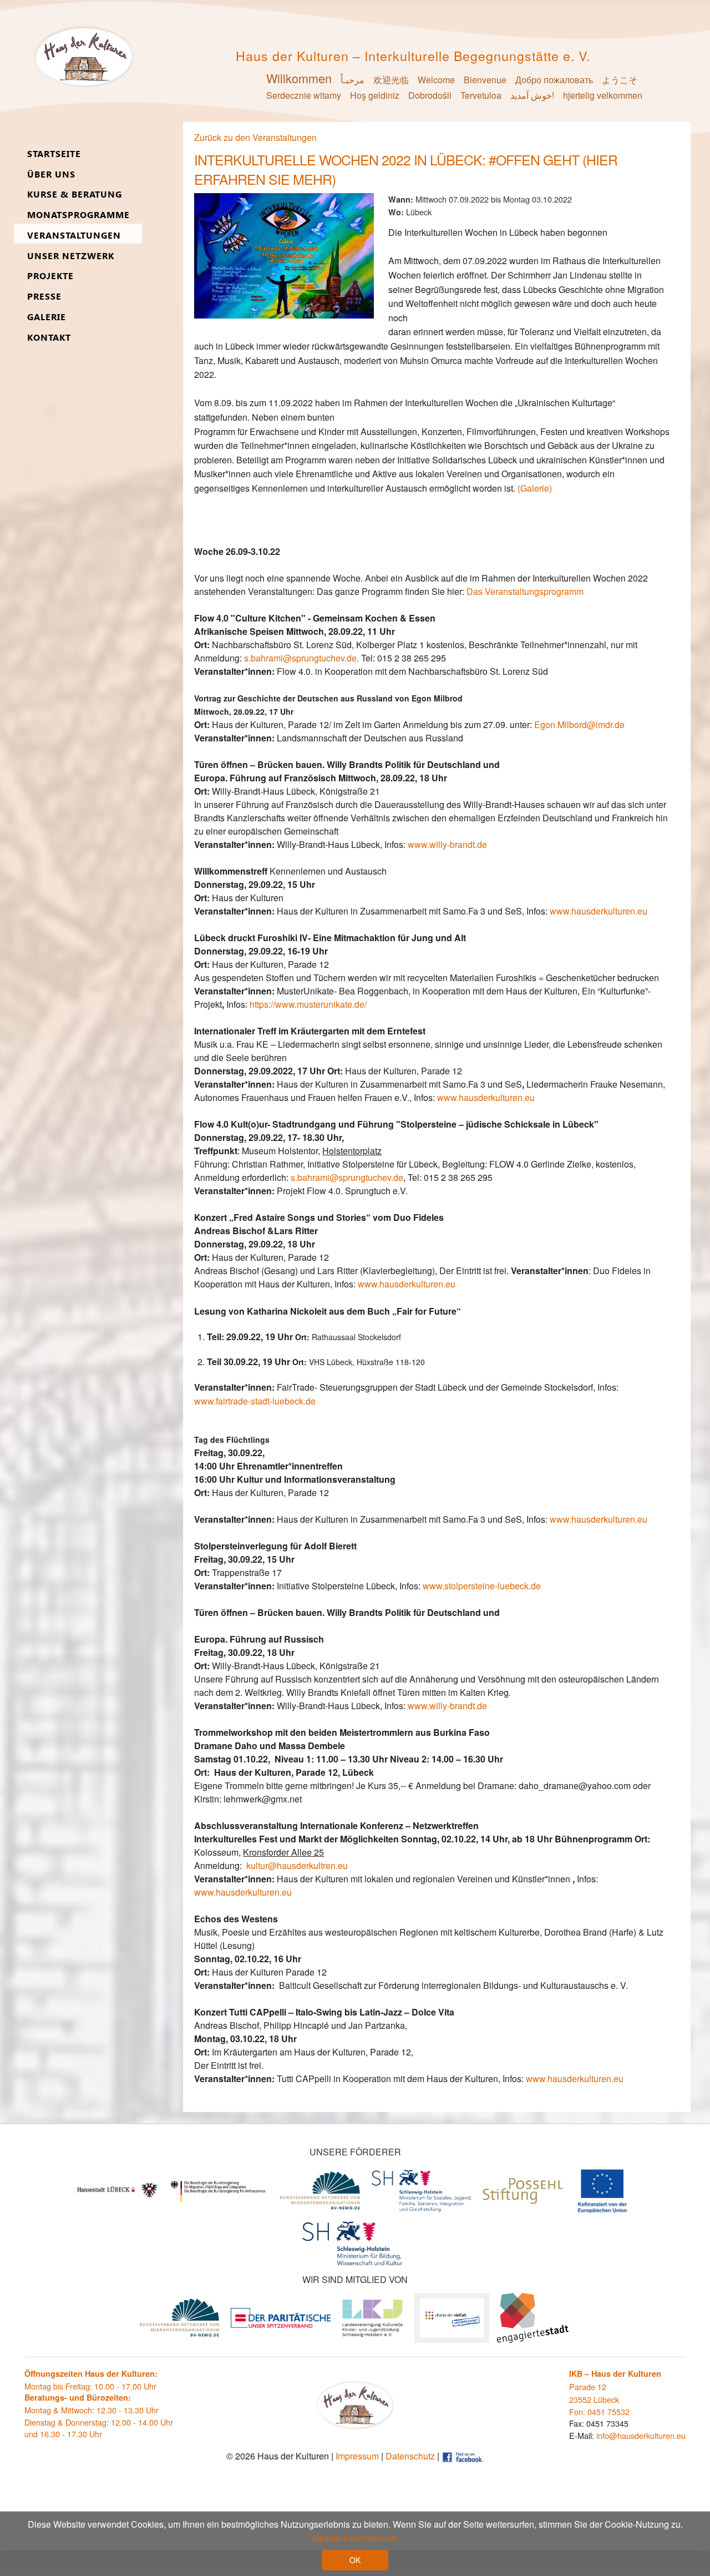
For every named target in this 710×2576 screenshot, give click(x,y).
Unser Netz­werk (71, 256)
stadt (260, 1401)
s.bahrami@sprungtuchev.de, (301, 658)
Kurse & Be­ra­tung (75, 195)
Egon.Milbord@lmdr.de (579, 724)
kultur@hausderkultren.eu (297, 1865)
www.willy (427, 844)
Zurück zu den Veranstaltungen (255, 137)
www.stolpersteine (459, 1586)
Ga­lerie (47, 317)
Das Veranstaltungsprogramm (524, 591)
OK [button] (355, 2560)
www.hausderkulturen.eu (486, 1097)
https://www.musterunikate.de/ (308, 1004)
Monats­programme (78, 215)
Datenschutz (410, 2456)
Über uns (51, 175)
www (559, 911)
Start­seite (54, 154)
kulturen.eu (433, 1284)
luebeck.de (294, 1401)
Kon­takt (49, 338)
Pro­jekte (50, 276)
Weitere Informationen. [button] (355, 2538)
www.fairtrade (221, 1401)
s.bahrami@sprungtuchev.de (347, 1177)
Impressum (357, 2456)
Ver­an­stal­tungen (74, 236)
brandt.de (468, 844)
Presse (44, 297)
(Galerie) (535, 488)
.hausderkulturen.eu (608, 911)
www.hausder (385, 1284)
